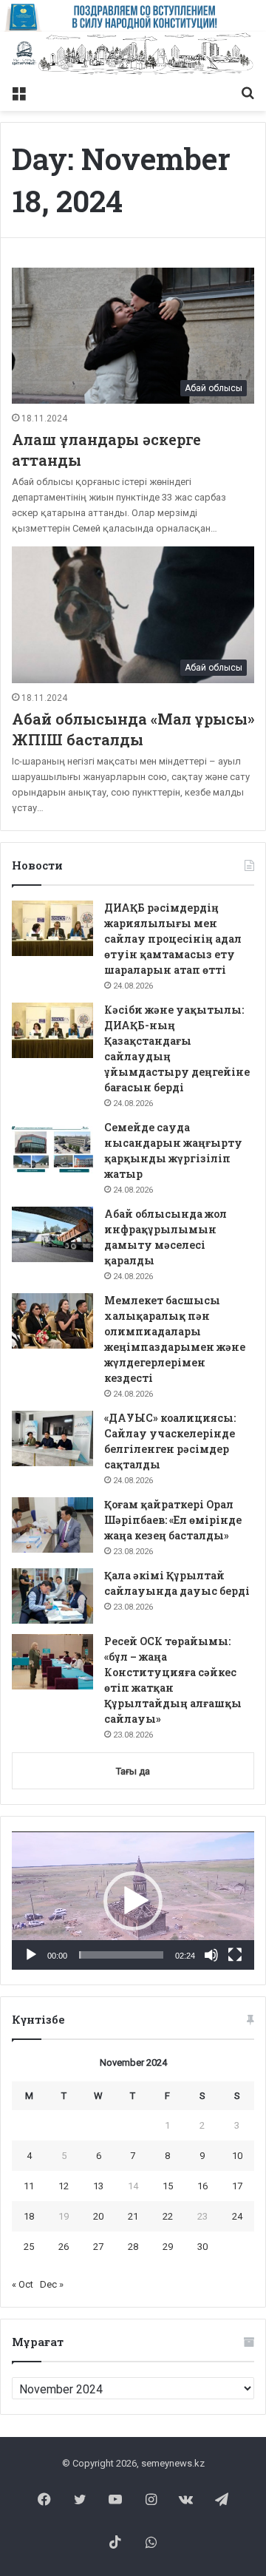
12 (64, 2186)
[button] (133, 1901)
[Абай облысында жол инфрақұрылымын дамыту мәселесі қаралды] (52, 1234)
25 (29, 2247)
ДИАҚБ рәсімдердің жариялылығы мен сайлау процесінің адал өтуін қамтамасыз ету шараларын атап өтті (173, 939)
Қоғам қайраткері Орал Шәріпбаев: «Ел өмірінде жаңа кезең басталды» (173, 1520)
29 (168, 2247)
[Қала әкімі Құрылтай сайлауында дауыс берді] (52, 1596)
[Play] (31, 1955)
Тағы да (133, 1771)
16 (202, 2186)
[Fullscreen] (235, 1955)
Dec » (52, 2284)
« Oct (23, 2284)
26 (64, 2247)
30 (202, 2247)
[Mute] (211, 1955)
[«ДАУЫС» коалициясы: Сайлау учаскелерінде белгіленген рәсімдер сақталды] (52, 1438)
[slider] (121, 1955)
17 (237, 2186)
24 (237, 2216)
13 (98, 2186)
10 (237, 2156)
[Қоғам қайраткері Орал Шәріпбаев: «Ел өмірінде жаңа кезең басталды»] (52, 1525)
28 (133, 2247)
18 (29, 2216)
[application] (133, 1901)
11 (29, 2186)
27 (98, 2247)
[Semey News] (133, 54)
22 (168, 2216)
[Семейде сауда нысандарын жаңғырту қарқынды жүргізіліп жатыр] (52, 1148)
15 (168, 2186)
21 (133, 2216)
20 (98, 2216)
